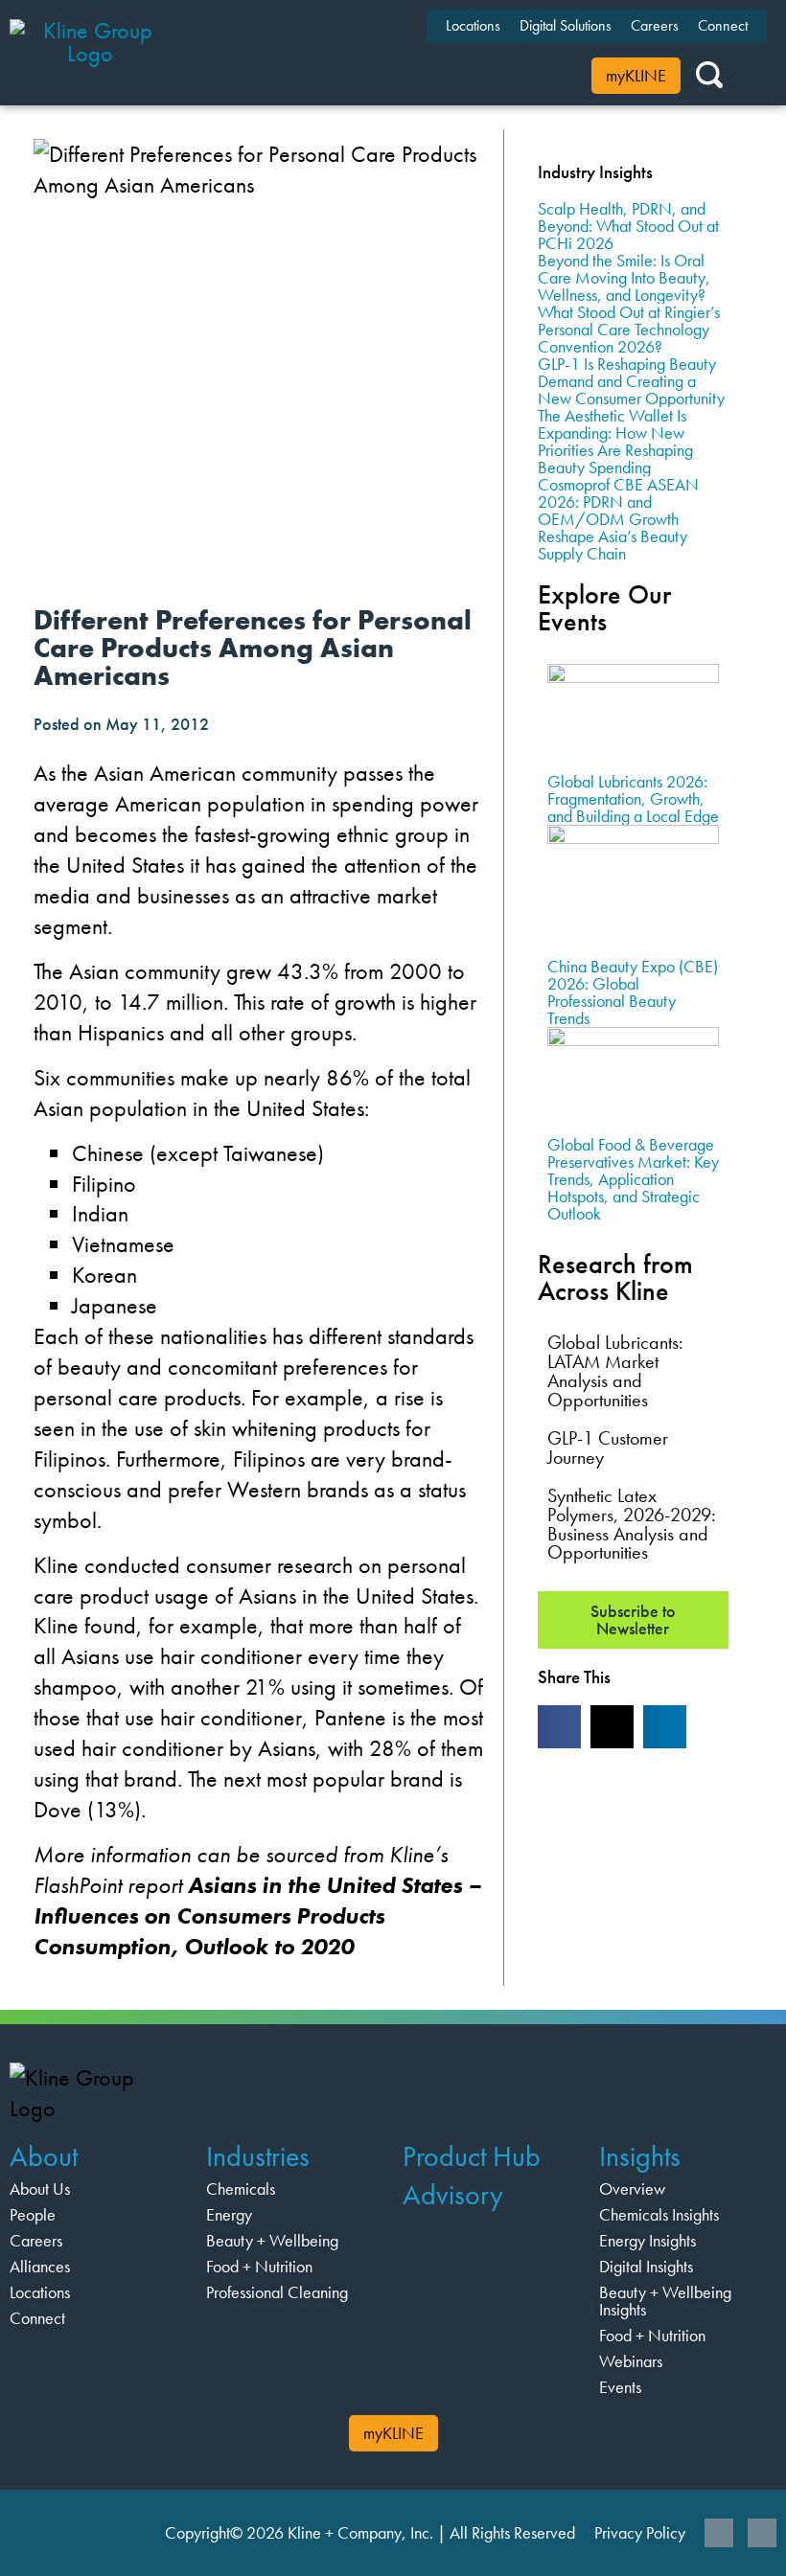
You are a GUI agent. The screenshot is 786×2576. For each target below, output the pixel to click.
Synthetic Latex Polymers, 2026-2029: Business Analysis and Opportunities (632, 1524)
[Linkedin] (719, 2533)
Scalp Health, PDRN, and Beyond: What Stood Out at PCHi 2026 (628, 226)
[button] (559, 1727)
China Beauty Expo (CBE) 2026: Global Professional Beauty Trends (633, 992)
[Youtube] (762, 2533)
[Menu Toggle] (301, 53)
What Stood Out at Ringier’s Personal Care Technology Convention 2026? (629, 329)
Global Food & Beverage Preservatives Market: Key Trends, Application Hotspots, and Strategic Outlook (633, 1179)
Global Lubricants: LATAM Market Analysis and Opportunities (615, 1371)
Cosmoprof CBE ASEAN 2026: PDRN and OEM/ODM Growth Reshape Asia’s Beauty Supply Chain (618, 519)
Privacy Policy (640, 2532)
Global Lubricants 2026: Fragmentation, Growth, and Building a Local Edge (633, 798)
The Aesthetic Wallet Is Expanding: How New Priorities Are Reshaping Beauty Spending (615, 441)
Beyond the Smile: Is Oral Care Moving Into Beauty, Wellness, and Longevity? (624, 277)
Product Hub (472, 2156)
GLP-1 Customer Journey (608, 1448)
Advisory (453, 2195)
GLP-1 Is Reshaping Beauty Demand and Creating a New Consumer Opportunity (631, 381)
